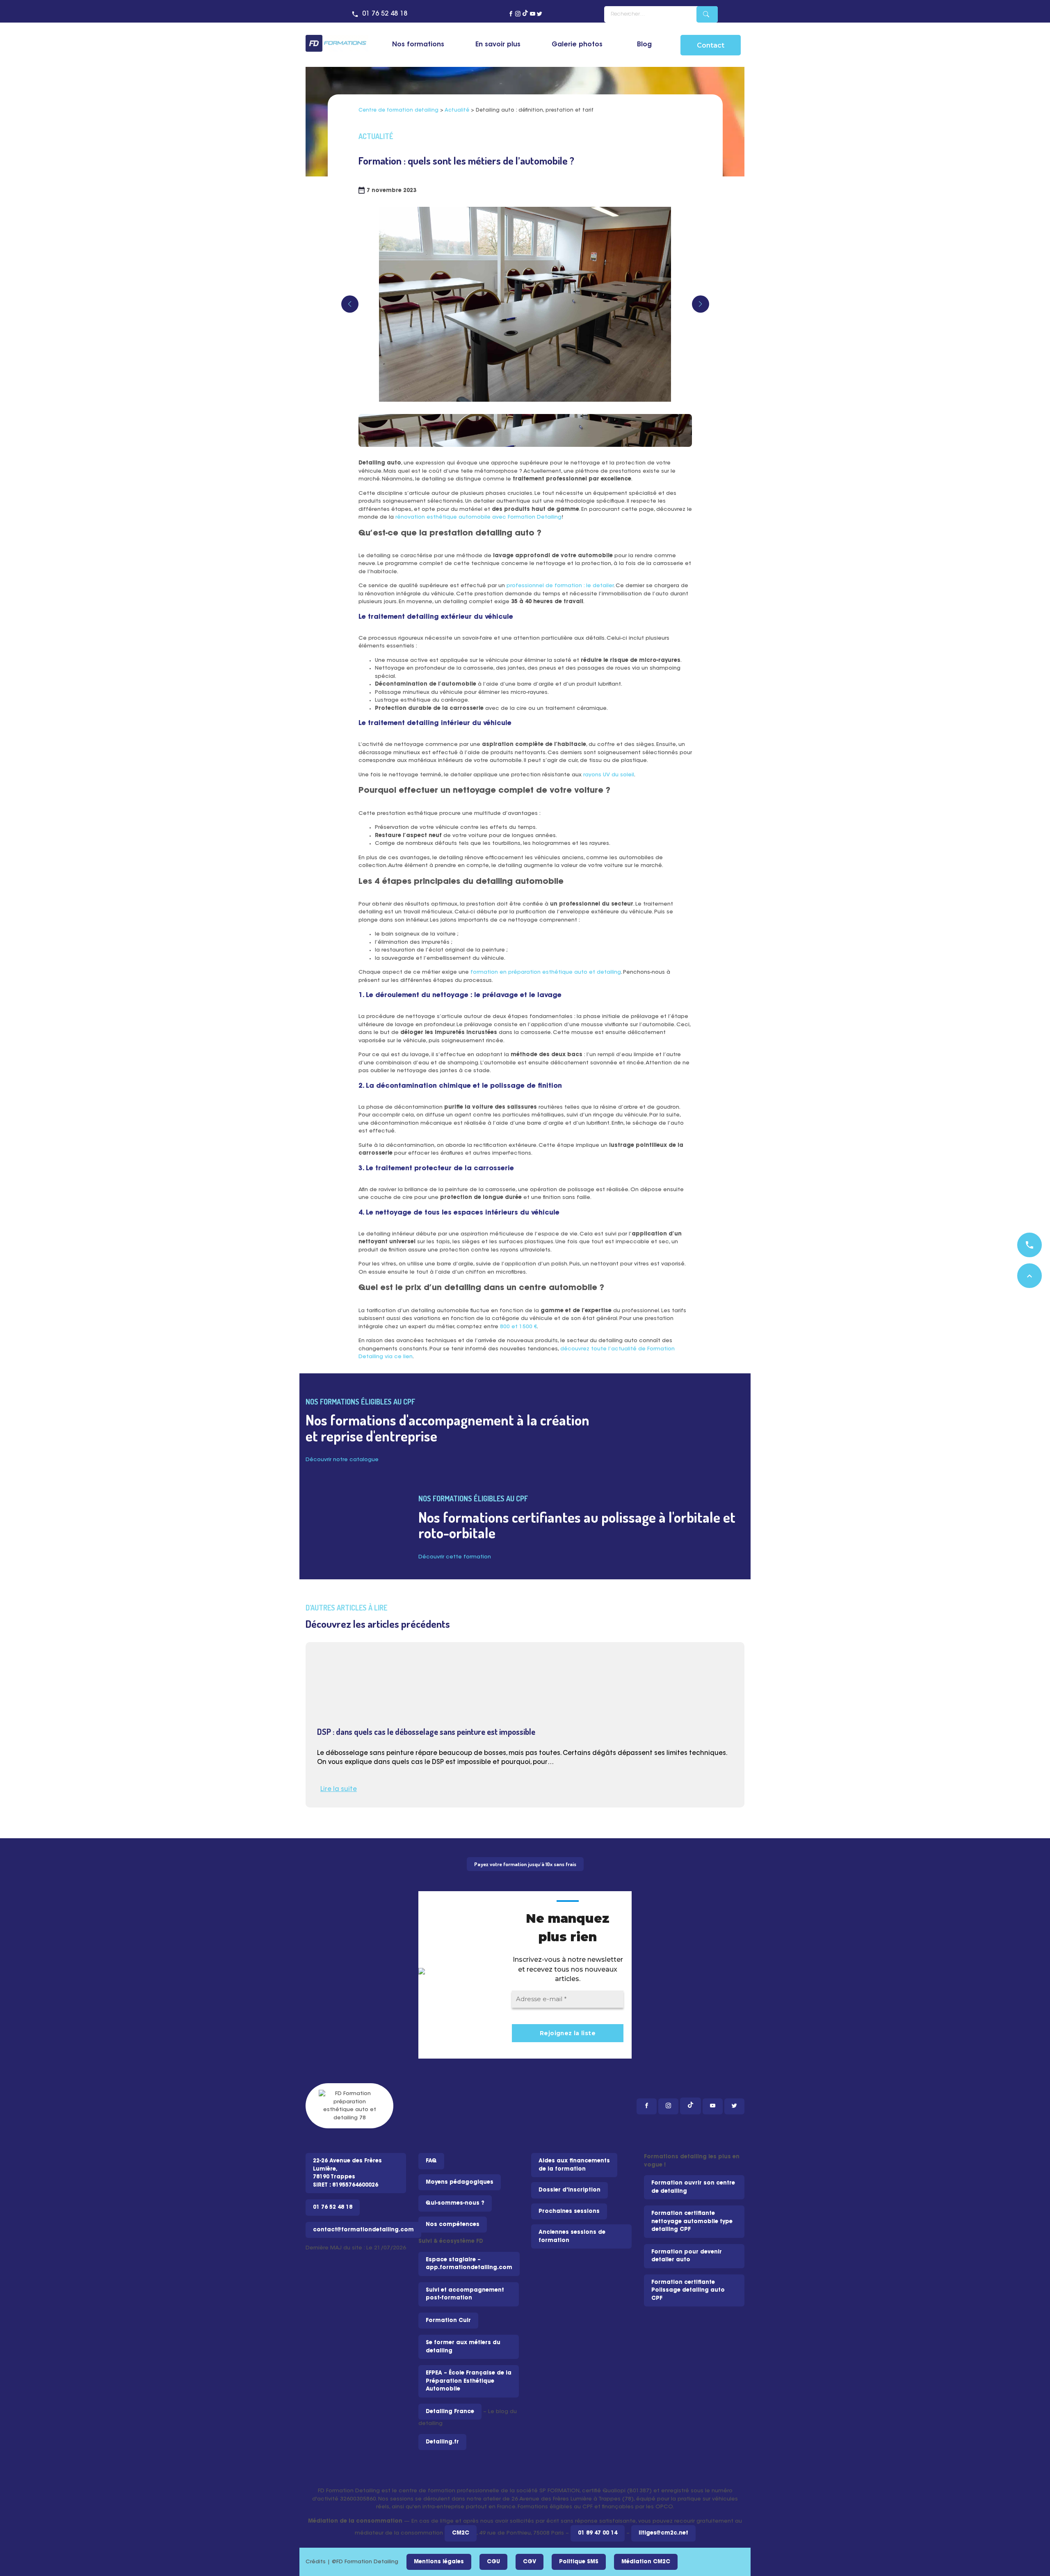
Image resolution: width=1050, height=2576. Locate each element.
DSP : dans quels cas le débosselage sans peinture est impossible (426, 1732)
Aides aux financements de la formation (574, 2165)
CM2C (461, 2533)
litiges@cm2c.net (663, 2533)
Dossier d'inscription (570, 2190)
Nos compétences (453, 2225)
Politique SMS (579, 2562)
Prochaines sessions (569, 2211)
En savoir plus (498, 45)
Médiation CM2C (646, 2562)
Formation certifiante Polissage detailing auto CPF (688, 2290)
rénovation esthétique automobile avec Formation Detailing (478, 517)
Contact (711, 45)
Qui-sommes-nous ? (455, 2203)
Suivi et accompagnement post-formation (465, 2294)
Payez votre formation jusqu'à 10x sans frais (525, 1864)
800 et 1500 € (518, 1327)
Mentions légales (439, 2562)
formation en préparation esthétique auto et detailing (546, 972)
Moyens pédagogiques (460, 2182)
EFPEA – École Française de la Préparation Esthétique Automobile (469, 2381)
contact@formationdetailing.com (363, 2230)
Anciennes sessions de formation (572, 2236)
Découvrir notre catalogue (342, 1460)
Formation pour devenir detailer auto (687, 2256)
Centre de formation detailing (398, 110)
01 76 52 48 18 (385, 14)
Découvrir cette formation (455, 1557)
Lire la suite (339, 1790)
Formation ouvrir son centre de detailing (693, 2187)
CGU (493, 2562)
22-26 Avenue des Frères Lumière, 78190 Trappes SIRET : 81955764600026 (347, 2173)
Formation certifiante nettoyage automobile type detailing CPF (692, 2221)
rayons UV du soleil (609, 775)
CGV (530, 2562)
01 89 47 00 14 (598, 2533)
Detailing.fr (442, 2442)
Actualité (457, 110)
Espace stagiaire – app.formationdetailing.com (469, 2264)
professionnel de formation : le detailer (560, 586)
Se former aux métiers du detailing (463, 2347)
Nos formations (418, 45)
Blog (644, 45)
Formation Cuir (448, 2321)
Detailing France (450, 2412)
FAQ (431, 2161)
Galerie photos (577, 45)
